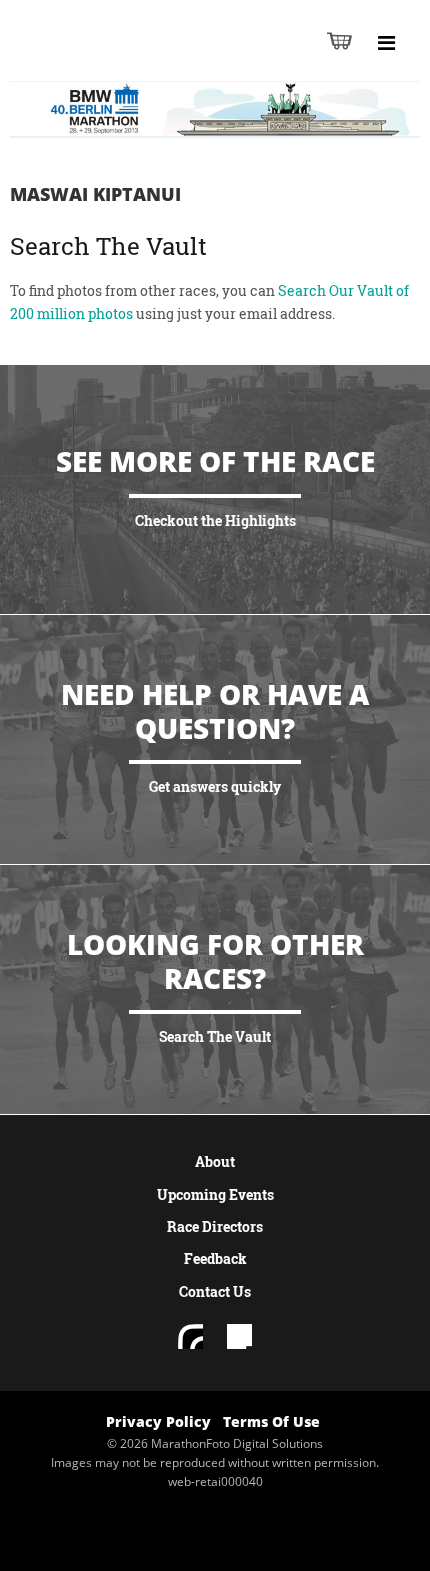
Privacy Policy (158, 1421)
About (215, 1161)
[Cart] (339, 40)
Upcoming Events (215, 1194)
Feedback (215, 1258)
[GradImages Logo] (114, 61)
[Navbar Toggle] (386, 43)
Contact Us (215, 1291)
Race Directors (215, 1226)
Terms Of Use (271, 1421)
